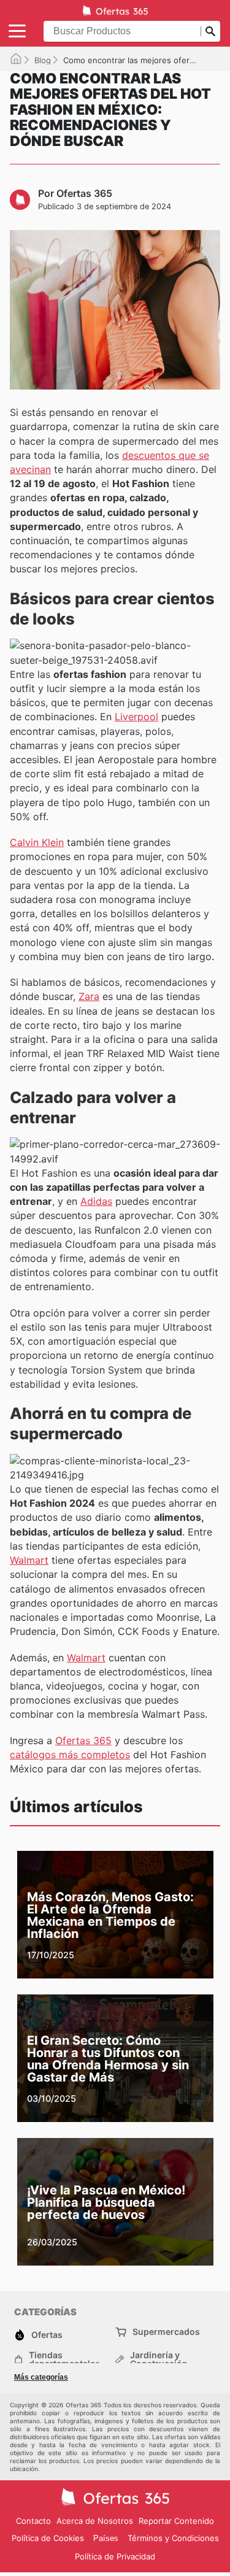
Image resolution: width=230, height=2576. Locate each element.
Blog (43, 60)
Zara (89, 996)
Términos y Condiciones (173, 2538)
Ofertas (47, 2335)
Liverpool (136, 717)
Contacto (33, 2521)
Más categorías (41, 2377)
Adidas (96, 1201)
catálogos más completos (70, 1755)
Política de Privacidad (115, 2556)
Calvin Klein (37, 842)
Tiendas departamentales (64, 2359)
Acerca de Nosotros (95, 2521)
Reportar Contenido (176, 2521)
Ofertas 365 (83, 1740)
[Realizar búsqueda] (210, 31)
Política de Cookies (48, 2538)
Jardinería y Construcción (159, 2359)
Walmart (29, 1560)
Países (106, 2538)
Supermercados (166, 2332)
